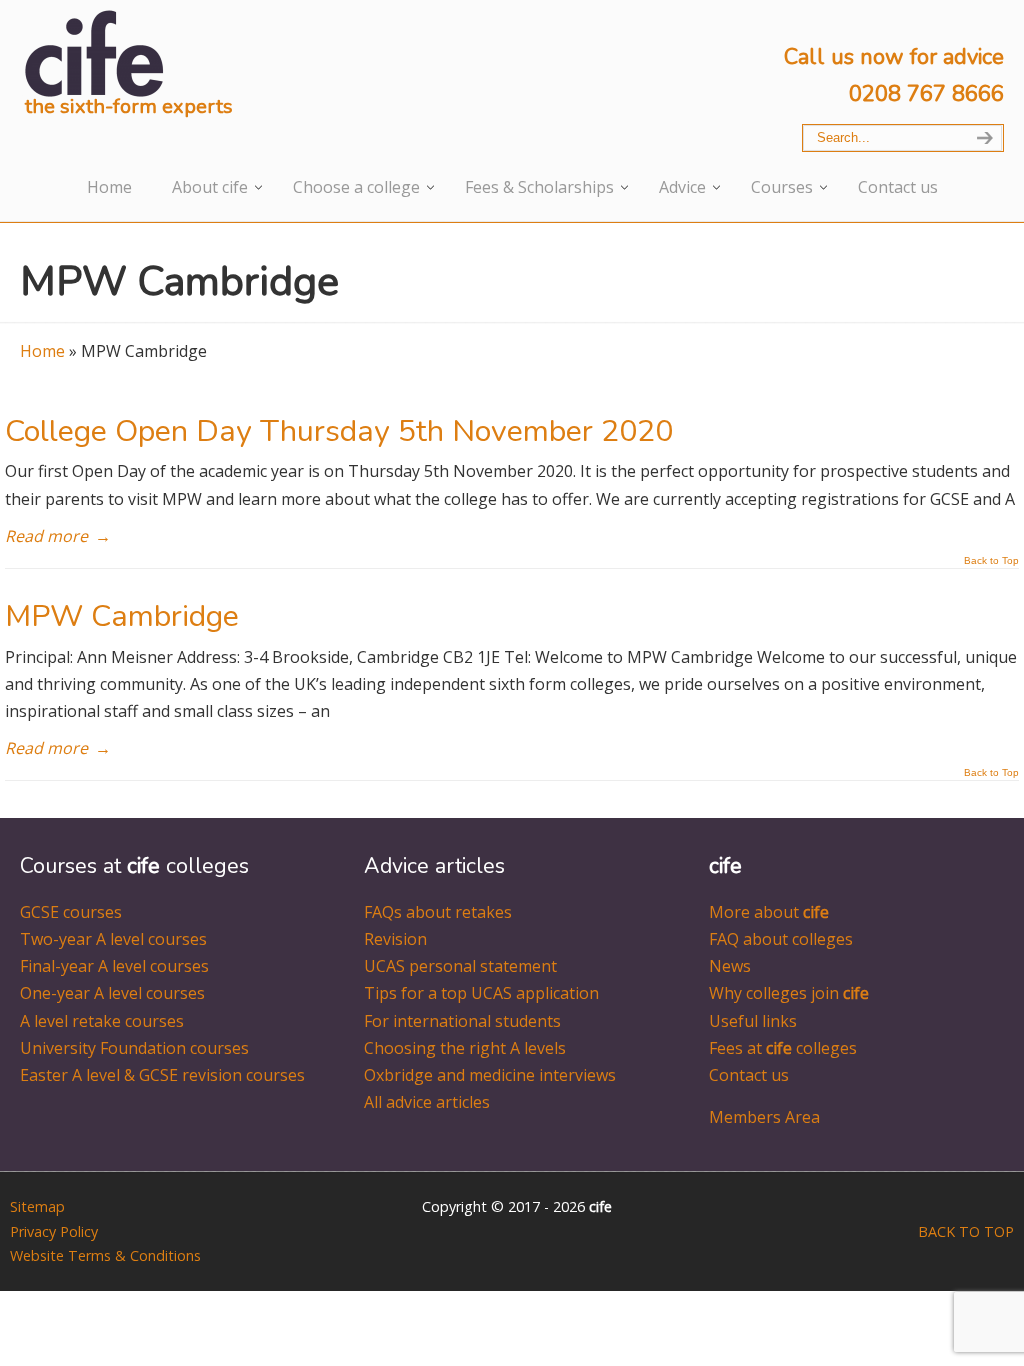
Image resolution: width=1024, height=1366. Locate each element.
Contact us (749, 1075)
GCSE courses (71, 912)
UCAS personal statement (460, 966)
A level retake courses (102, 1021)
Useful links (753, 1021)
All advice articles (427, 1102)
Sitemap (37, 1206)
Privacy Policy (54, 1231)
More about (769, 912)
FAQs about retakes (438, 912)
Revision (395, 939)
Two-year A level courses (113, 939)
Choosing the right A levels (465, 1048)
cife (95, 52)
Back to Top (991, 561)
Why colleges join (789, 993)
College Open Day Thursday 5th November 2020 (339, 431)
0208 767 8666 (926, 94)
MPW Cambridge (122, 616)
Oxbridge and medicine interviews (490, 1075)
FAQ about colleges (781, 939)
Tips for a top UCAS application (481, 993)
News (730, 966)
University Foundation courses (134, 1048)
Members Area (764, 1117)
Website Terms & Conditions (105, 1255)
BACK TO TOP (966, 1231)
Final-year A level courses (114, 966)
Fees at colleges (783, 1048)
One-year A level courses (112, 993)
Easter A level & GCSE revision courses (162, 1075)
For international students (462, 1021)
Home (42, 351)
